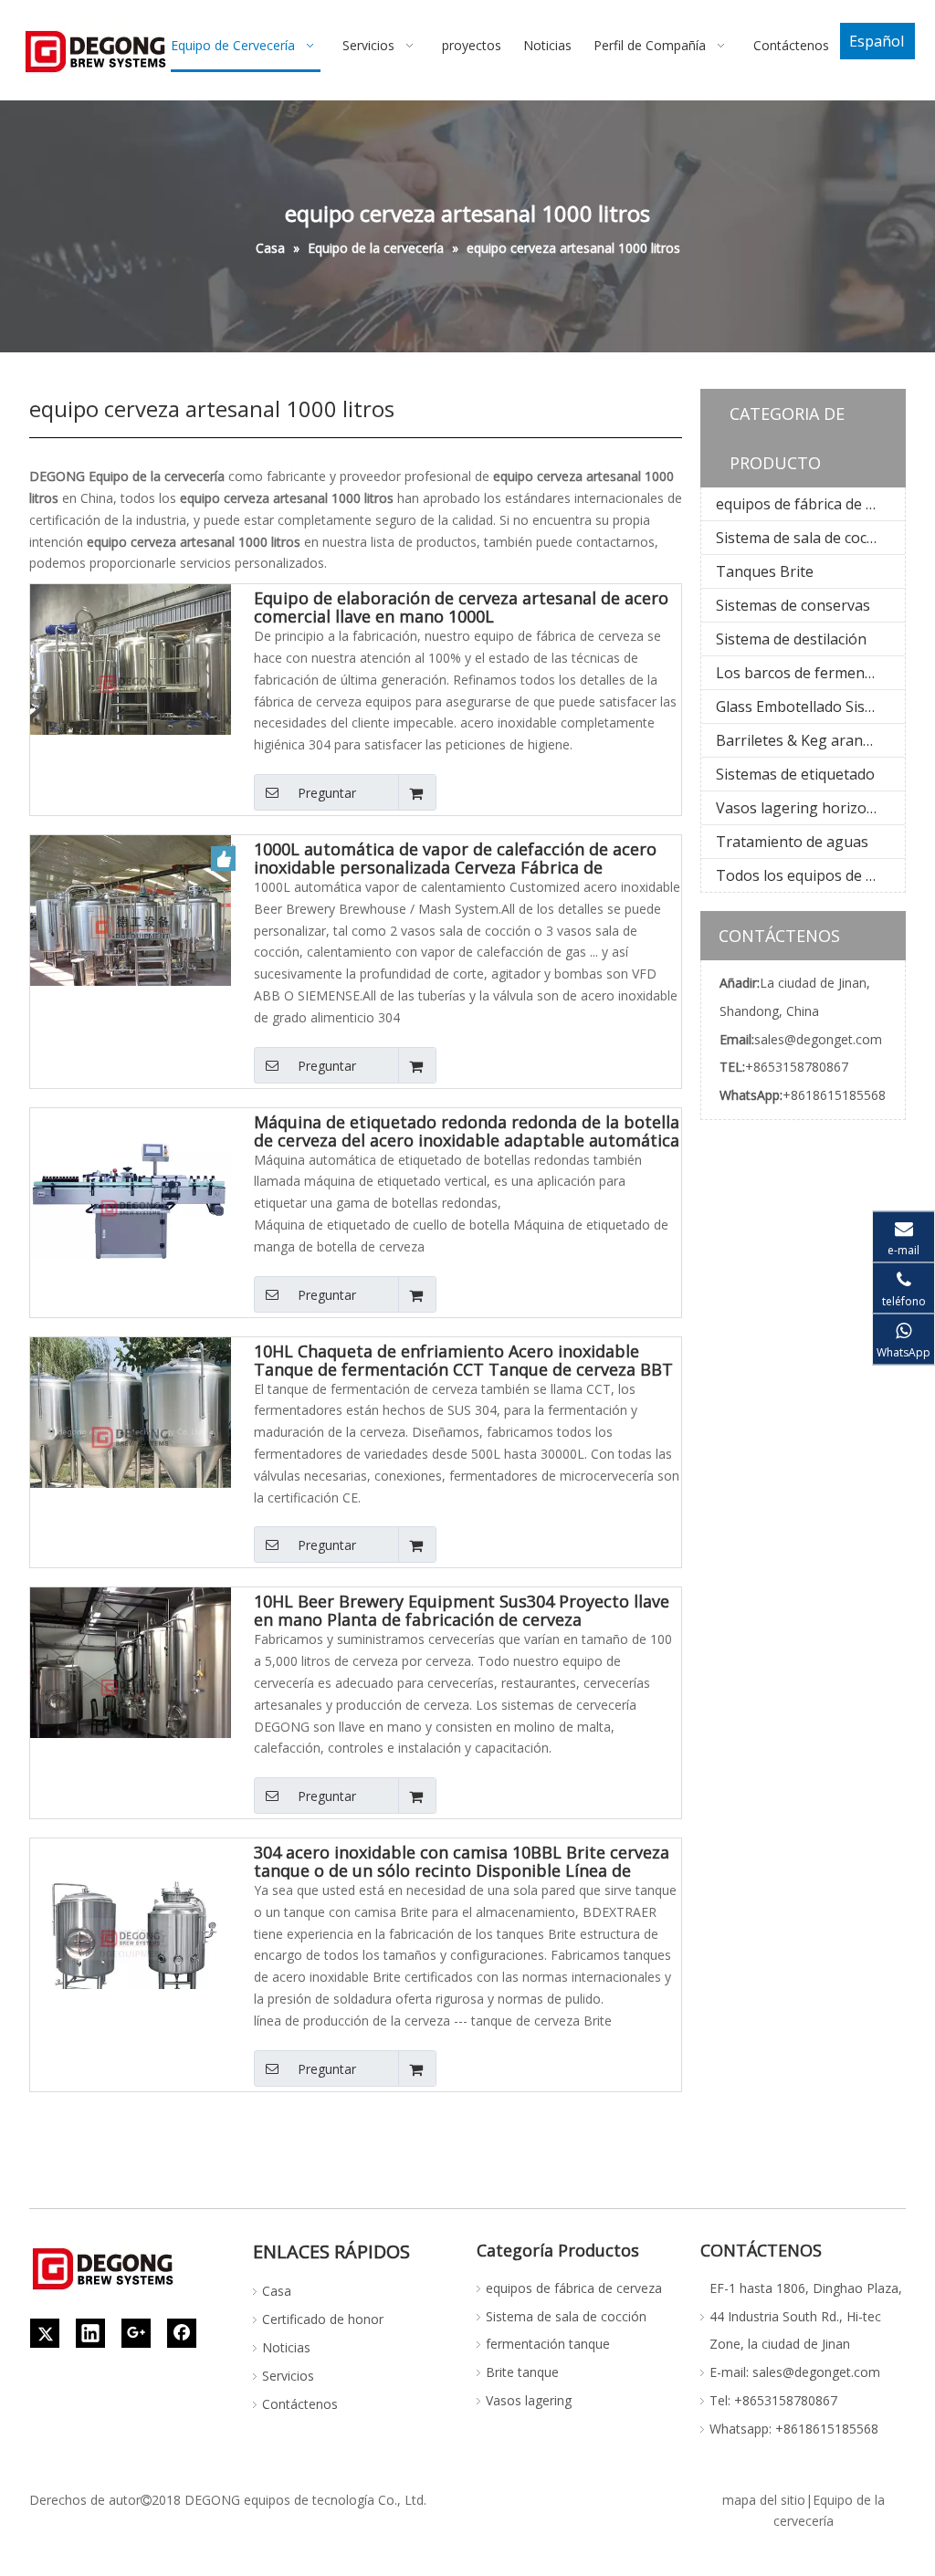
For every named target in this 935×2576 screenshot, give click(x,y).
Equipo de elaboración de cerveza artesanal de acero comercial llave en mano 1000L (461, 607)
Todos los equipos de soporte (810, 875)
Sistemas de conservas (793, 605)
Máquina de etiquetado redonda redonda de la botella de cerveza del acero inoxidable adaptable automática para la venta (467, 1131)
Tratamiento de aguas (792, 842)
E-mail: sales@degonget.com (795, 2372)
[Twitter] (45, 2333)
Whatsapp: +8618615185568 (794, 2429)
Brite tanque (522, 2372)
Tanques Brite (765, 571)
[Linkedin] (90, 2333)
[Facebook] (182, 2333)
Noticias (286, 2347)
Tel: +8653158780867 (773, 2400)
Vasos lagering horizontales (810, 808)
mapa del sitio (764, 2500)
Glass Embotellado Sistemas (810, 707)
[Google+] (136, 2333)
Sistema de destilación (791, 639)
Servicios (288, 2376)
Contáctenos (300, 2404)
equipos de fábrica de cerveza (810, 504)
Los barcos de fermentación (810, 673)
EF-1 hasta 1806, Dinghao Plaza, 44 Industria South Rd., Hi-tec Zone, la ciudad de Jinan (806, 2316)
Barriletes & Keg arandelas (807, 740)
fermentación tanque (548, 2344)
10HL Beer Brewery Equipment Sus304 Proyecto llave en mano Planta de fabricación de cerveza (462, 1610)
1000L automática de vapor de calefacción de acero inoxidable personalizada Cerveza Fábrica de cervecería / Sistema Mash (455, 858)
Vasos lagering (529, 2400)
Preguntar (327, 793)
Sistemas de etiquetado (795, 774)
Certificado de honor (323, 2319)
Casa (277, 2291)
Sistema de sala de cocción (805, 538)
